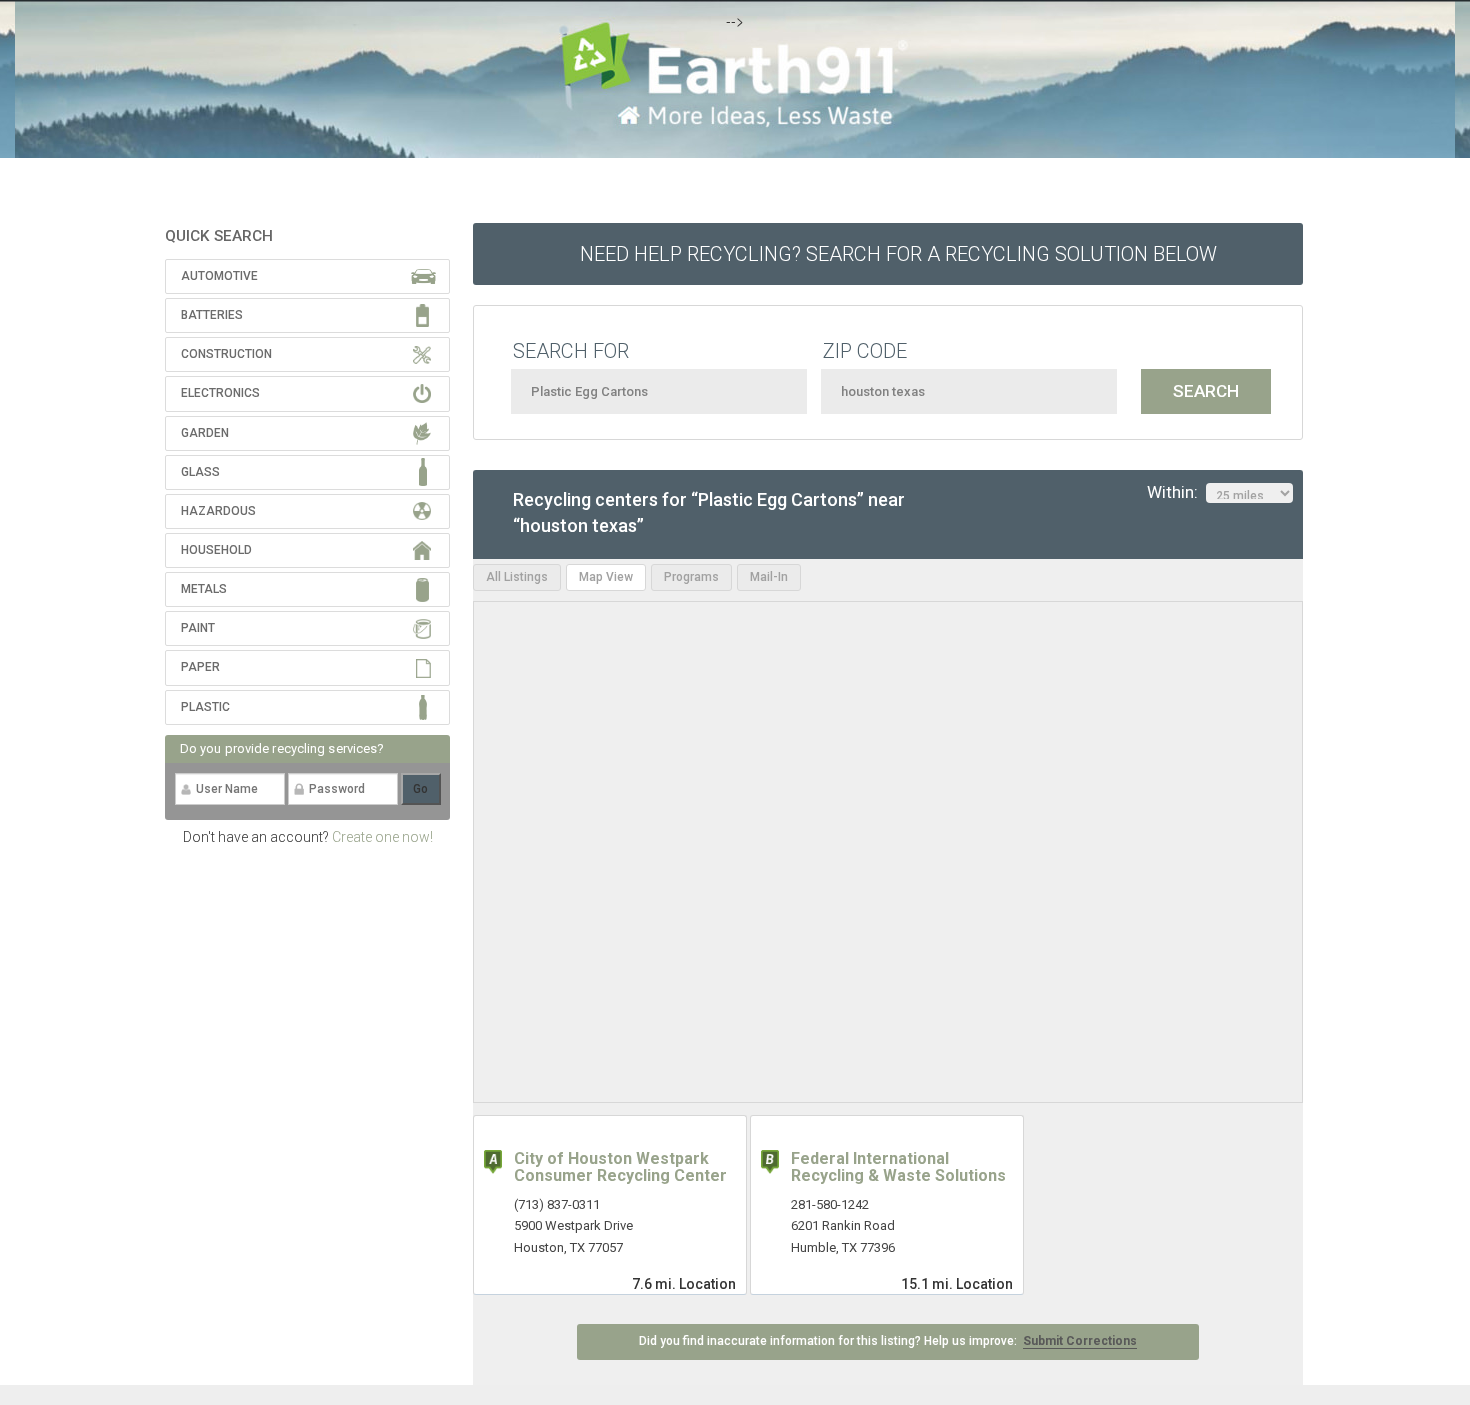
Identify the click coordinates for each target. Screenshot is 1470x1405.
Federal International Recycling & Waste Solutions (898, 1167)
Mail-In (769, 577)
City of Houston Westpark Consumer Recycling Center (620, 1167)
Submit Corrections (1080, 1341)
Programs (691, 577)
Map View (606, 577)
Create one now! (382, 837)
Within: (1176, 492)
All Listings (517, 577)
